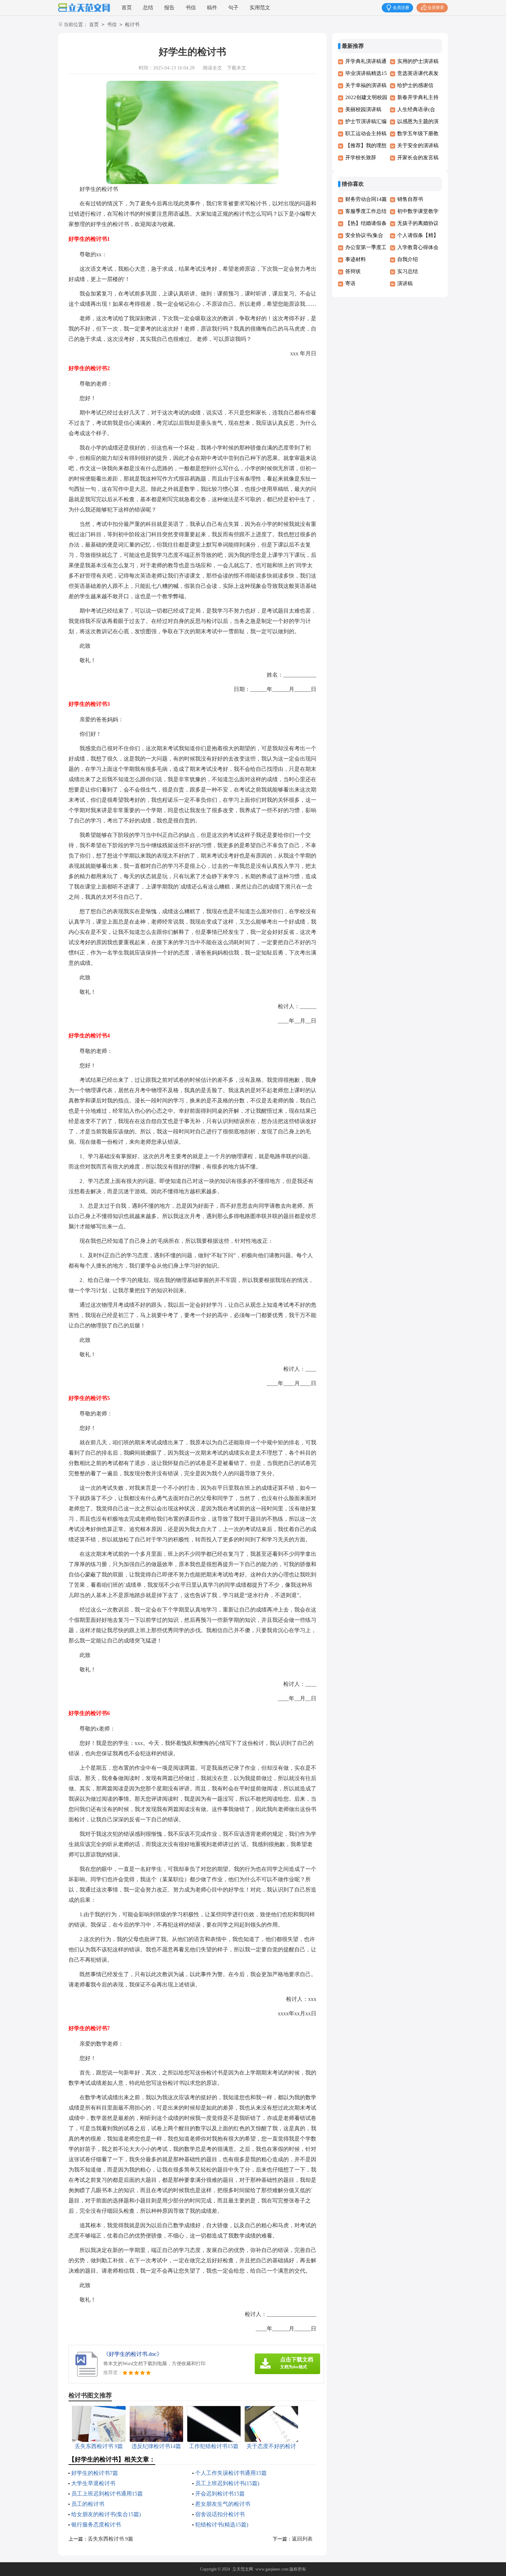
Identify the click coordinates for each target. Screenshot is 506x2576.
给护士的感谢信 (415, 85)
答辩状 (353, 271)
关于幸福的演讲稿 (366, 85)
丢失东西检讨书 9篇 (110, 2539)
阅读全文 (212, 68)
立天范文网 (243, 2569)
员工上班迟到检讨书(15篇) (227, 2483)
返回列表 (302, 2539)
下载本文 (236, 68)
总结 (148, 8)
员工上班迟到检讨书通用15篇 (107, 2494)
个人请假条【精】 (418, 235)
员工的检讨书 (88, 2504)
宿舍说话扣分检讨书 (220, 2514)
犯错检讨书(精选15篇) (222, 2525)
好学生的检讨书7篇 (95, 2473)
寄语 (350, 283)
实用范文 (260, 8)
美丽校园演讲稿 (363, 109)
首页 (127, 8)
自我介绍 (408, 259)
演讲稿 (405, 283)
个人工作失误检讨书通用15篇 (231, 2473)
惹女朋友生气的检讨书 (223, 2504)
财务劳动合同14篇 (366, 199)
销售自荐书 (410, 199)
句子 (233, 8)
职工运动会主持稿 (366, 133)
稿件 (212, 8)
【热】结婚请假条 (366, 223)
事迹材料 (356, 259)
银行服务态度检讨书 (96, 2525)
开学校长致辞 (361, 158)
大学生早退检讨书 (93, 2483)
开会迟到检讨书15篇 (220, 2494)
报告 (169, 8)
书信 (191, 8)
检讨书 (132, 25)
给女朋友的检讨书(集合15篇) (106, 2514)
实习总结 (408, 271)
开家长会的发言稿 (418, 158)
